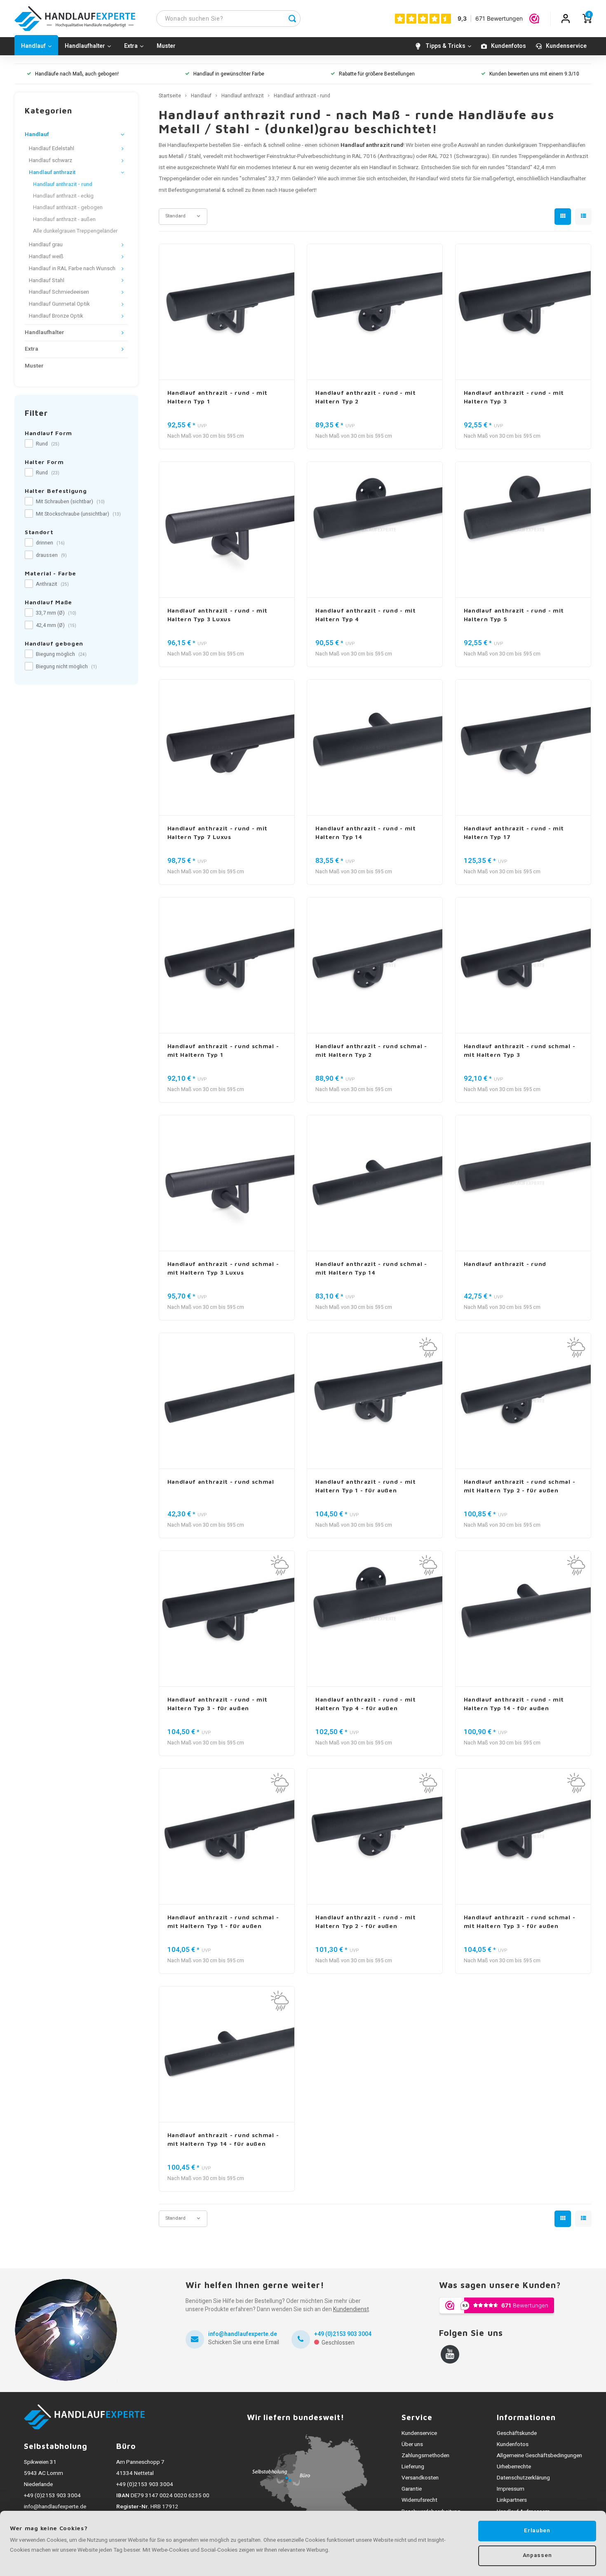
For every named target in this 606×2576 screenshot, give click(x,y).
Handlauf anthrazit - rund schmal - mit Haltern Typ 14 (371, 1268)
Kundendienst (351, 2309)
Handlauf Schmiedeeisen (59, 292)
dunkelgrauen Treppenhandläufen (545, 145)
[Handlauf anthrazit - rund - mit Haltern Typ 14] (375, 748)
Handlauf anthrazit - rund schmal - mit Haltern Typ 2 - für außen (520, 1486)
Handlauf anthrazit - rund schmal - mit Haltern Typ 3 (520, 1050)
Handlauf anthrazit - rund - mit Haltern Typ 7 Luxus (218, 832)
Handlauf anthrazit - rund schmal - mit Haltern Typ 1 (223, 1050)
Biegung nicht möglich (66, 667)
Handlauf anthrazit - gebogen (68, 207)
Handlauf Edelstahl (52, 148)
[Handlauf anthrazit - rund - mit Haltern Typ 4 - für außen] (375, 1619)
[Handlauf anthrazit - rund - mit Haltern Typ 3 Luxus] (227, 530)
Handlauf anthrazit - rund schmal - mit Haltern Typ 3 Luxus (223, 1268)
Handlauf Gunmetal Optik (59, 304)
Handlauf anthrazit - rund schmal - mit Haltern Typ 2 (371, 1050)
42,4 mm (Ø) (56, 625)
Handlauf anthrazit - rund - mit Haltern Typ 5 (514, 615)
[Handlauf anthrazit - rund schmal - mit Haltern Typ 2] (375, 965)
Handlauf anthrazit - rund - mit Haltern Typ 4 (366, 615)
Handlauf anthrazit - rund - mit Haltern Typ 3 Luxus (218, 615)
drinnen (50, 543)
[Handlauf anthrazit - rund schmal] (227, 1401)
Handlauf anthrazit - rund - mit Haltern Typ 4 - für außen (366, 1704)
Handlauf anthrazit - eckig (63, 196)
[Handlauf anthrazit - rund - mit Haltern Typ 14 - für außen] (523, 1619)
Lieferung (413, 2467)
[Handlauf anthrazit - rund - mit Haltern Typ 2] (375, 312)
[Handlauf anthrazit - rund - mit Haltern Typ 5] (523, 530)
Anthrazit (52, 584)
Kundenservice (566, 46)
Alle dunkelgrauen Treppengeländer (75, 231)
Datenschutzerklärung (523, 2478)
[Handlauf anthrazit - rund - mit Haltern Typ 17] (523, 748)
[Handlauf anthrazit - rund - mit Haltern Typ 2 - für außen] (375, 1837)
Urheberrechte (514, 2467)
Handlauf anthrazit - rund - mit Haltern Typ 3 (514, 397)
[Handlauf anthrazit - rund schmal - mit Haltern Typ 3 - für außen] (523, 1837)
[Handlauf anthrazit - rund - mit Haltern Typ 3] (523, 312)
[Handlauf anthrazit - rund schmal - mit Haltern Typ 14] (375, 1183)
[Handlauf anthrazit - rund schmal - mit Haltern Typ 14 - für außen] (227, 2054)
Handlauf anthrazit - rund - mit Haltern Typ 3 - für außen (218, 1704)
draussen (51, 555)
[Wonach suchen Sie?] (292, 19)
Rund (48, 444)
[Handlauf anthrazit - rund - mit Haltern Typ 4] (375, 530)
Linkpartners (512, 2500)
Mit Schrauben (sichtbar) (70, 502)
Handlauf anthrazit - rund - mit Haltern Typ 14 (366, 832)
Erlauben (537, 2531)
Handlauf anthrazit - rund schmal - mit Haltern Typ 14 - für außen (223, 2139)
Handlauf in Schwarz (394, 167)
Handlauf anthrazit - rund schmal (221, 1481)
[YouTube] (450, 2354)
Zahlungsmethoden (425, 2456)
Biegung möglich (61, 654)
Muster (166, 46)
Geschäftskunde (517, 2433)
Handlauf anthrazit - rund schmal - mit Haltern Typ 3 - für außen (520, 1921)
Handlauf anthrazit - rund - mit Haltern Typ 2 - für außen (366, 1921)
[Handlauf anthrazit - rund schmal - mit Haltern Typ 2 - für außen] (523, 1401)
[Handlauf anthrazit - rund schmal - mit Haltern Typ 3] (523, 965)
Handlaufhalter (85, 46)
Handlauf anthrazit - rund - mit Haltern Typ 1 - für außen (366, 1486)
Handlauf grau (46, 245)
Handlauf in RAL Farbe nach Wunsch (72, 269)
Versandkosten (420, 2478)
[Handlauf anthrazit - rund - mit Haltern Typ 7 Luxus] (227, 748)
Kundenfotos (509, 46)
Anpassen (537, 2555)
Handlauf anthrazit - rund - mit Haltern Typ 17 (514, 832)
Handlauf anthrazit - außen (64, 219)
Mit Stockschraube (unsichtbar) (78, 514)
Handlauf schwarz (50, 160)
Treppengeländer (539, 156)
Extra (131, 46)
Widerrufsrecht (419, 2500)
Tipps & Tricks (445, 46)
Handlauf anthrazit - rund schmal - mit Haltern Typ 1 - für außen (223, 1921)
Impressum (511, 2489)
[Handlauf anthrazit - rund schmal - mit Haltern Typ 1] (227, 965)
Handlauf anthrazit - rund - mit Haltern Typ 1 (218, 397)
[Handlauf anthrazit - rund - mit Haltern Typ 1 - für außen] (375, 1401)
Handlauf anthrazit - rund (63, 184)
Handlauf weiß (46, 257)
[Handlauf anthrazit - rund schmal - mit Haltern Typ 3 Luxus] (227, 1183)
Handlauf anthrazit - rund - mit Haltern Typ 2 (366, 397)
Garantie (412, 2489)
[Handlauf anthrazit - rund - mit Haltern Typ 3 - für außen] (227, 1619)
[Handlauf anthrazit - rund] (523, 1183)
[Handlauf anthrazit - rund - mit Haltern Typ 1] (227, 312)
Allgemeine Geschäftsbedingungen (539, 2456)
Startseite (170, 96)
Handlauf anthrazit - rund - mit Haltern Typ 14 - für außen (514, 1704)
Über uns (412, 2444)
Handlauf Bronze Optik (56, 316)
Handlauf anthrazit (52, 172)
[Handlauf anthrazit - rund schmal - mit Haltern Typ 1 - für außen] (227, 1837)
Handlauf (33, 46)
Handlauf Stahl (47, 280)
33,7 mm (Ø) (56, 613)
